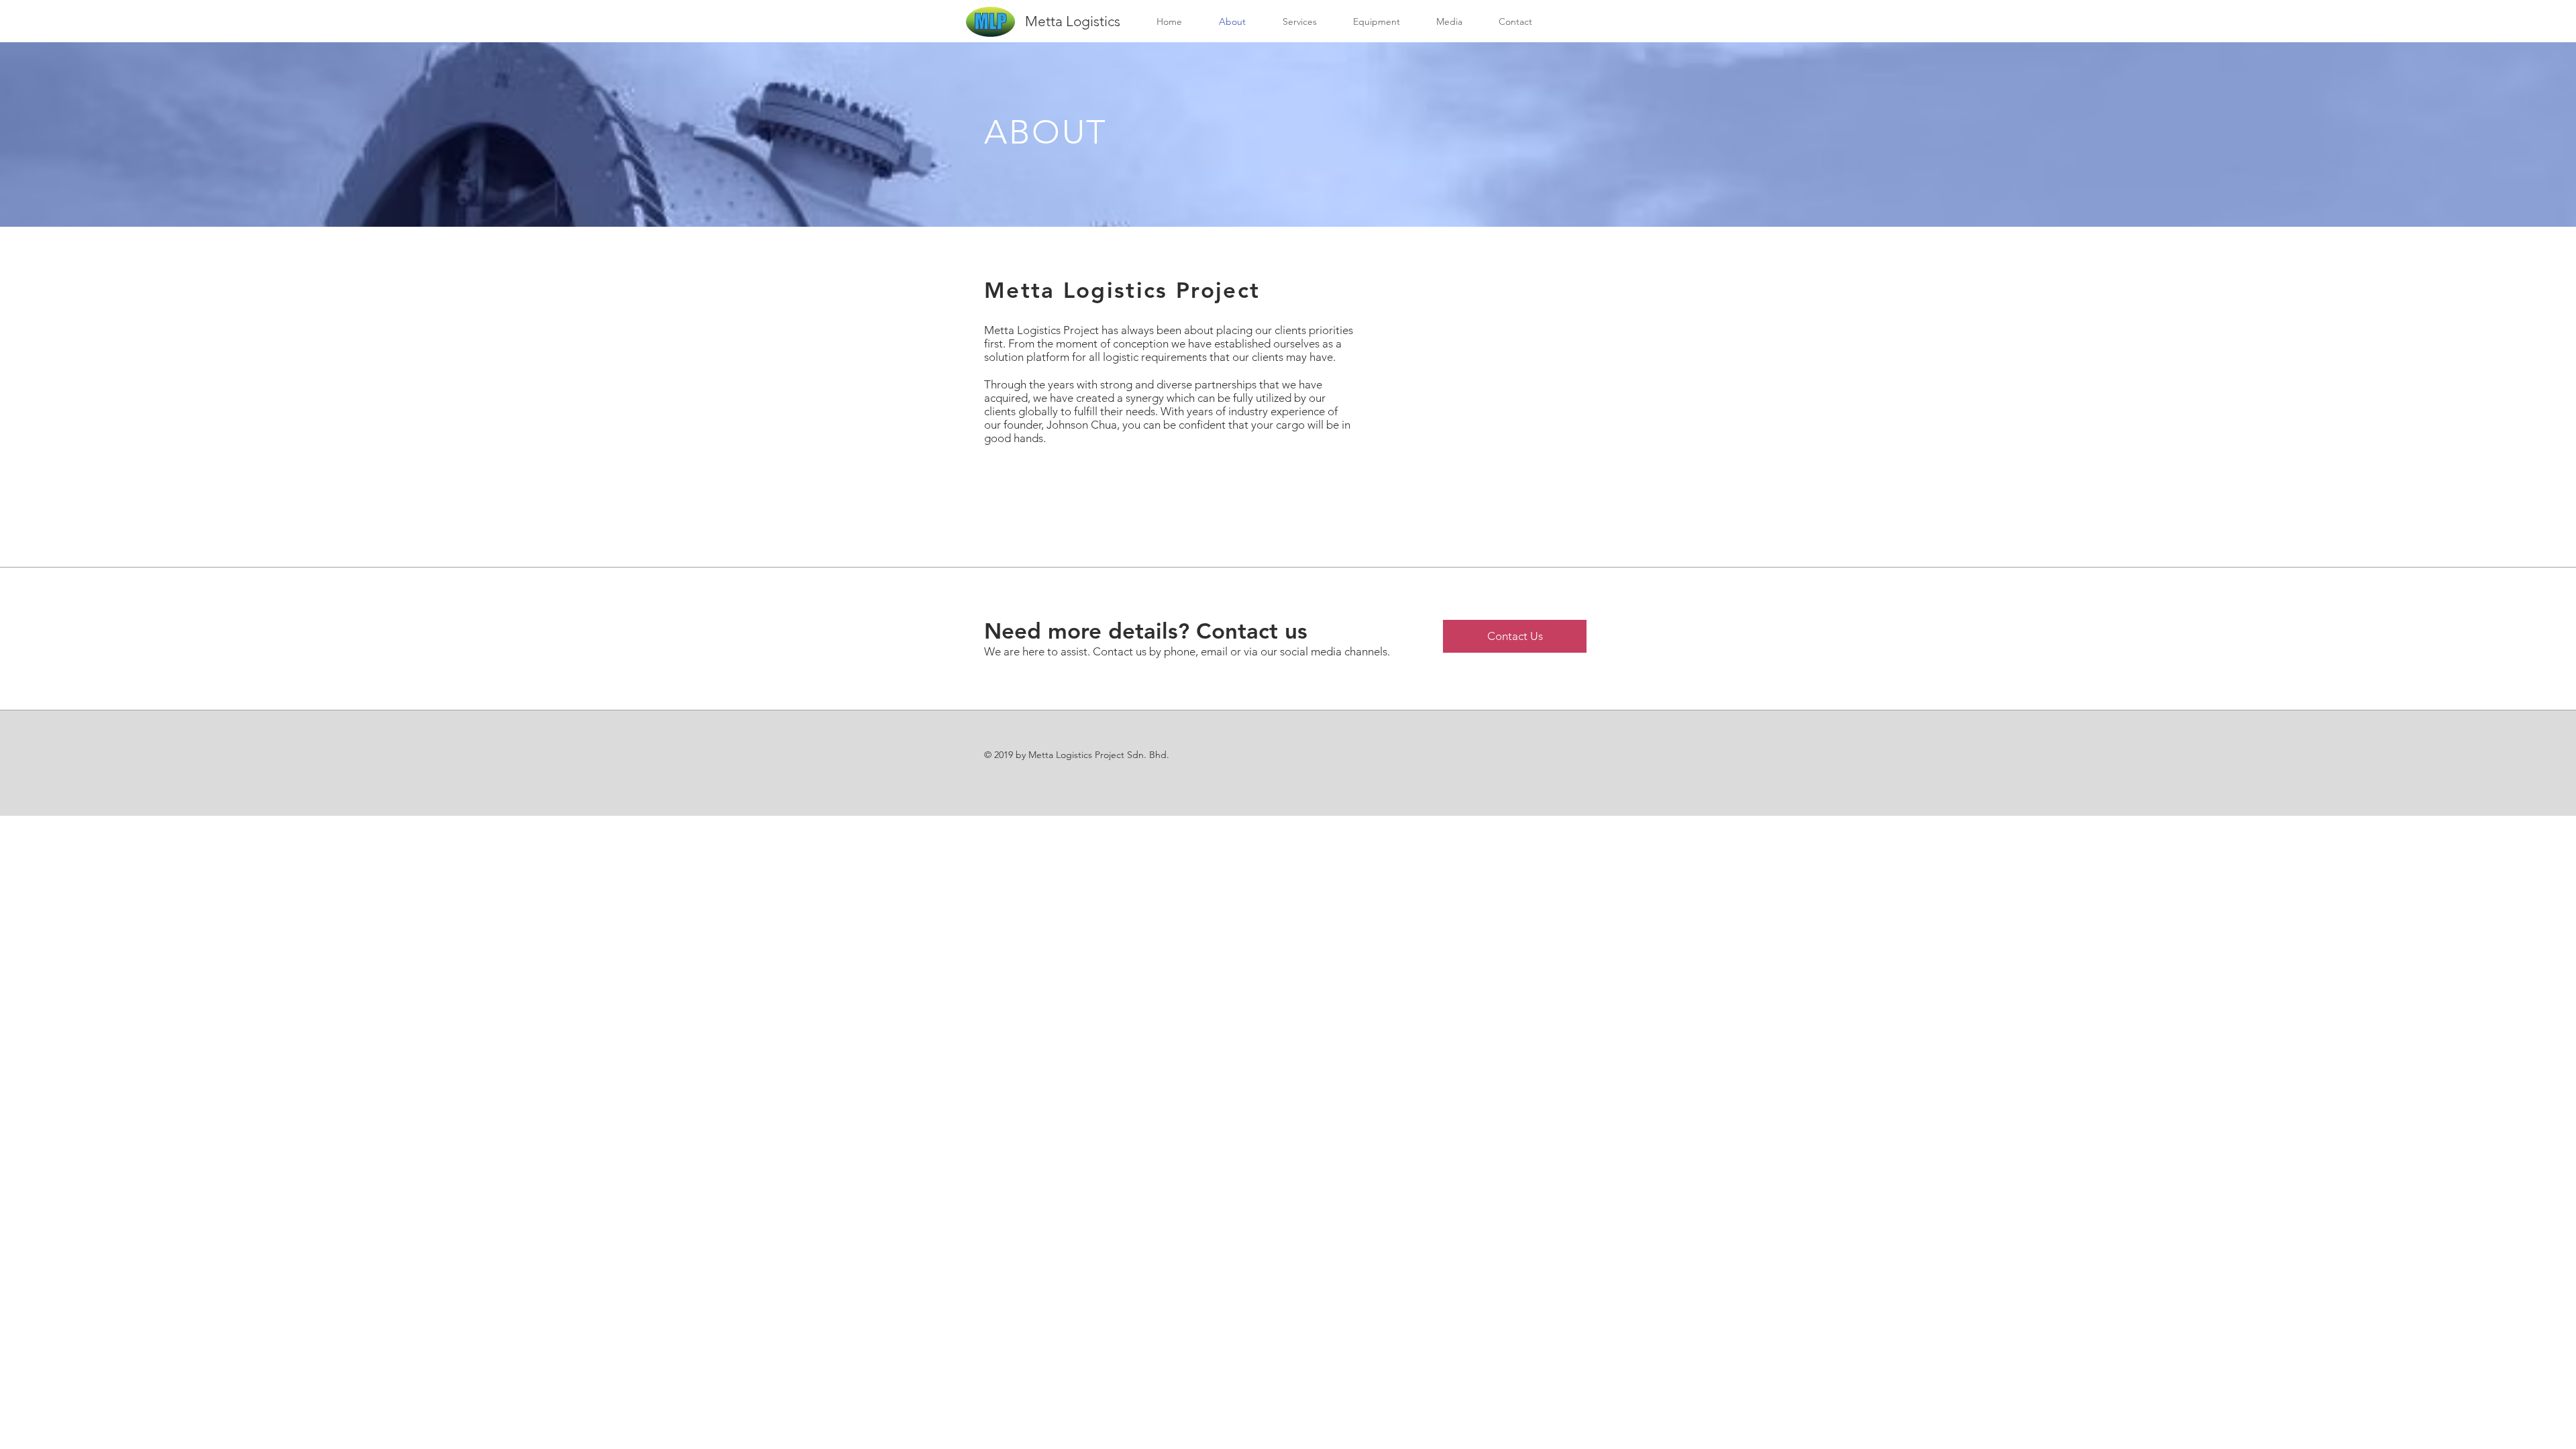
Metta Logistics (1073, 21)
